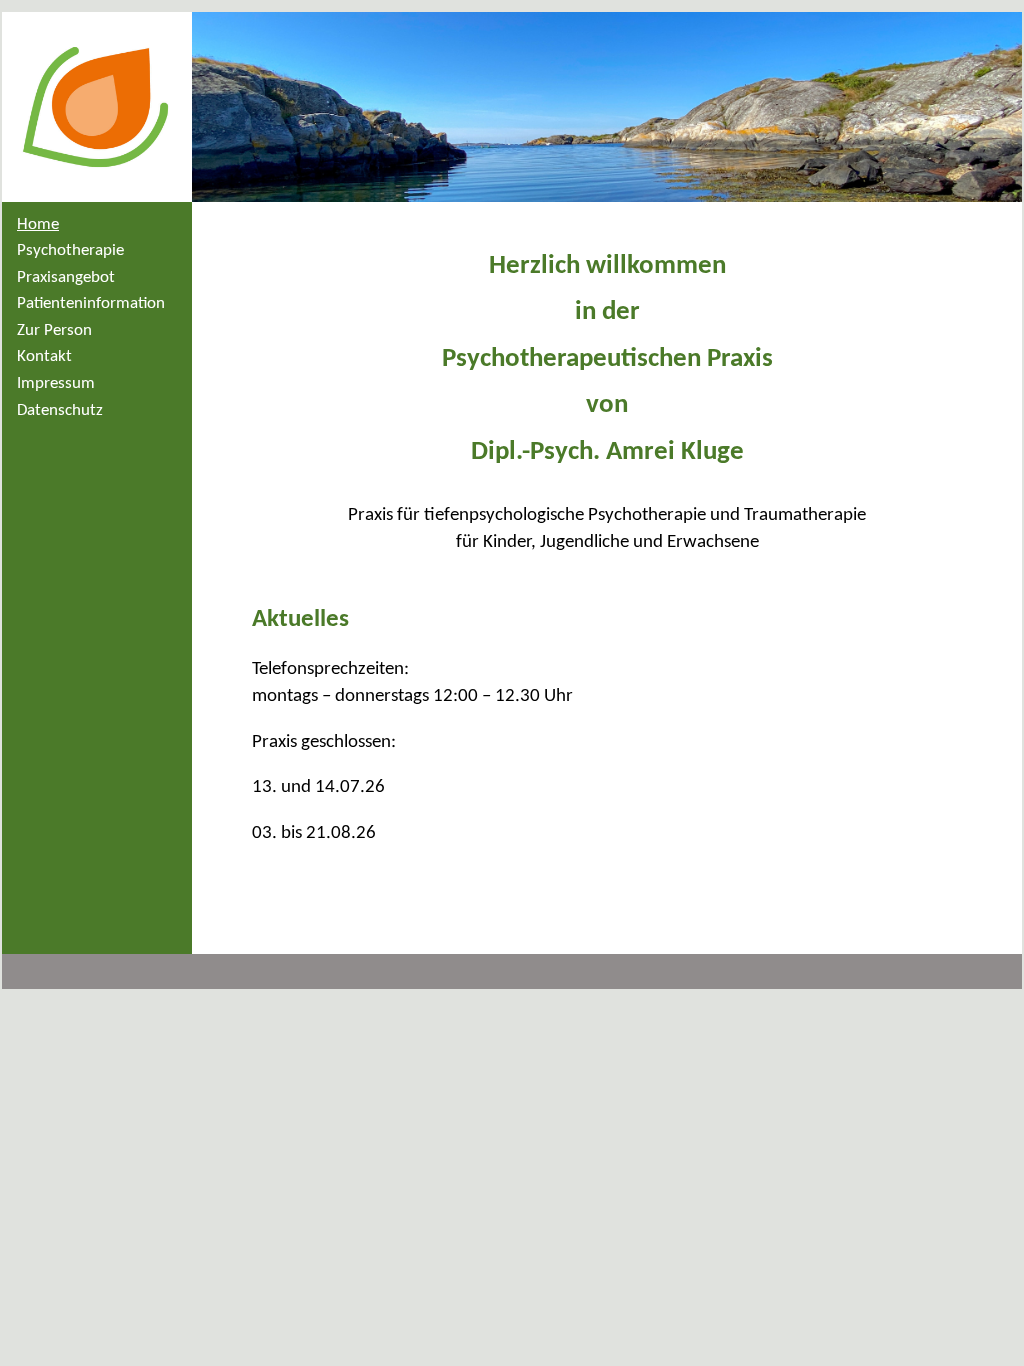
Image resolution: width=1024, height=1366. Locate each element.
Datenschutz (60, 410)
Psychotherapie (70, 250)
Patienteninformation (91, 303)
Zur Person (54, 330)
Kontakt (44, 356)
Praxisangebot (66, 277)
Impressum (56, 383)
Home (38, 224)
